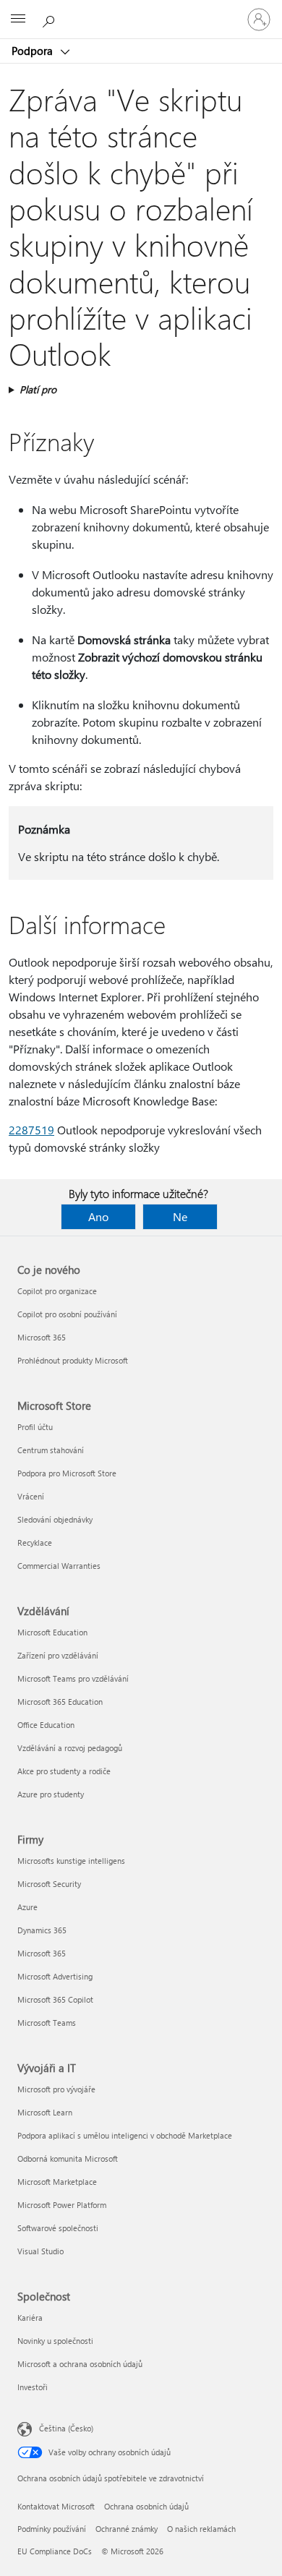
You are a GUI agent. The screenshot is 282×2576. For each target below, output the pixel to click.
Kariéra (30, 2318)
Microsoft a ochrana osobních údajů (80, 2364)
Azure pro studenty (51, 1794)
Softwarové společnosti (58, 2228)
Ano (98, 1216)
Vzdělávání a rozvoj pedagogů (70, 1748)
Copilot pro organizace (57, 1291)
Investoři (33, 2387)
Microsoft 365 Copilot (55, 1999)
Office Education (46, 1725)
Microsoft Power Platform (62, 2205)
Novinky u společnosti (55, 2341)
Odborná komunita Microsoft (68, 2158)
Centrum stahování (51, 1450)
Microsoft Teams (47, 2023)
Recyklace (35, 1542)
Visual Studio (40, 2251)
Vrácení (31, 1496)
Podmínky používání (52, 2529)
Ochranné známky (127, 2529)
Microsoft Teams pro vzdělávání (73, 1678)
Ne (180, 1216)
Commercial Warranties (59, 1566)
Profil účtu (35, 1427)
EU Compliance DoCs (55, 2551)
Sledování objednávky (55, 1519)
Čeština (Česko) (66, 2428)
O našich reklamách (201, 2529)
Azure (27, 1907)
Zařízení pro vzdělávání (58, 1655)
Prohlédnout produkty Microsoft (73, 1360)
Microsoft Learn (45, 2112)
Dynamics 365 (42, 1930)
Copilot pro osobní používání (67, 1314)
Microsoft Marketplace (57, 2182)
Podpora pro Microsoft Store (67, 1473)
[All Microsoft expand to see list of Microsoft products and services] (18, 20)
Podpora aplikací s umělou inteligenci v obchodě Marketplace (125, 2135)
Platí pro (38, 389)
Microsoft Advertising (55, 1976)
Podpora (34, 51)
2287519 (31, 1130)
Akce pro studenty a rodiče (64, 1771)
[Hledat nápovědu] (51, 19)
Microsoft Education (52, 1632)
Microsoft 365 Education (60, 1702)
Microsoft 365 (42, 1337)
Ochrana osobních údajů (146, 2506)
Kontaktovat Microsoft (56, 2506)
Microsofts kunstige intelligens (71, 1861)
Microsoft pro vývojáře (56, 2089)
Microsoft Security (49, 1884)
